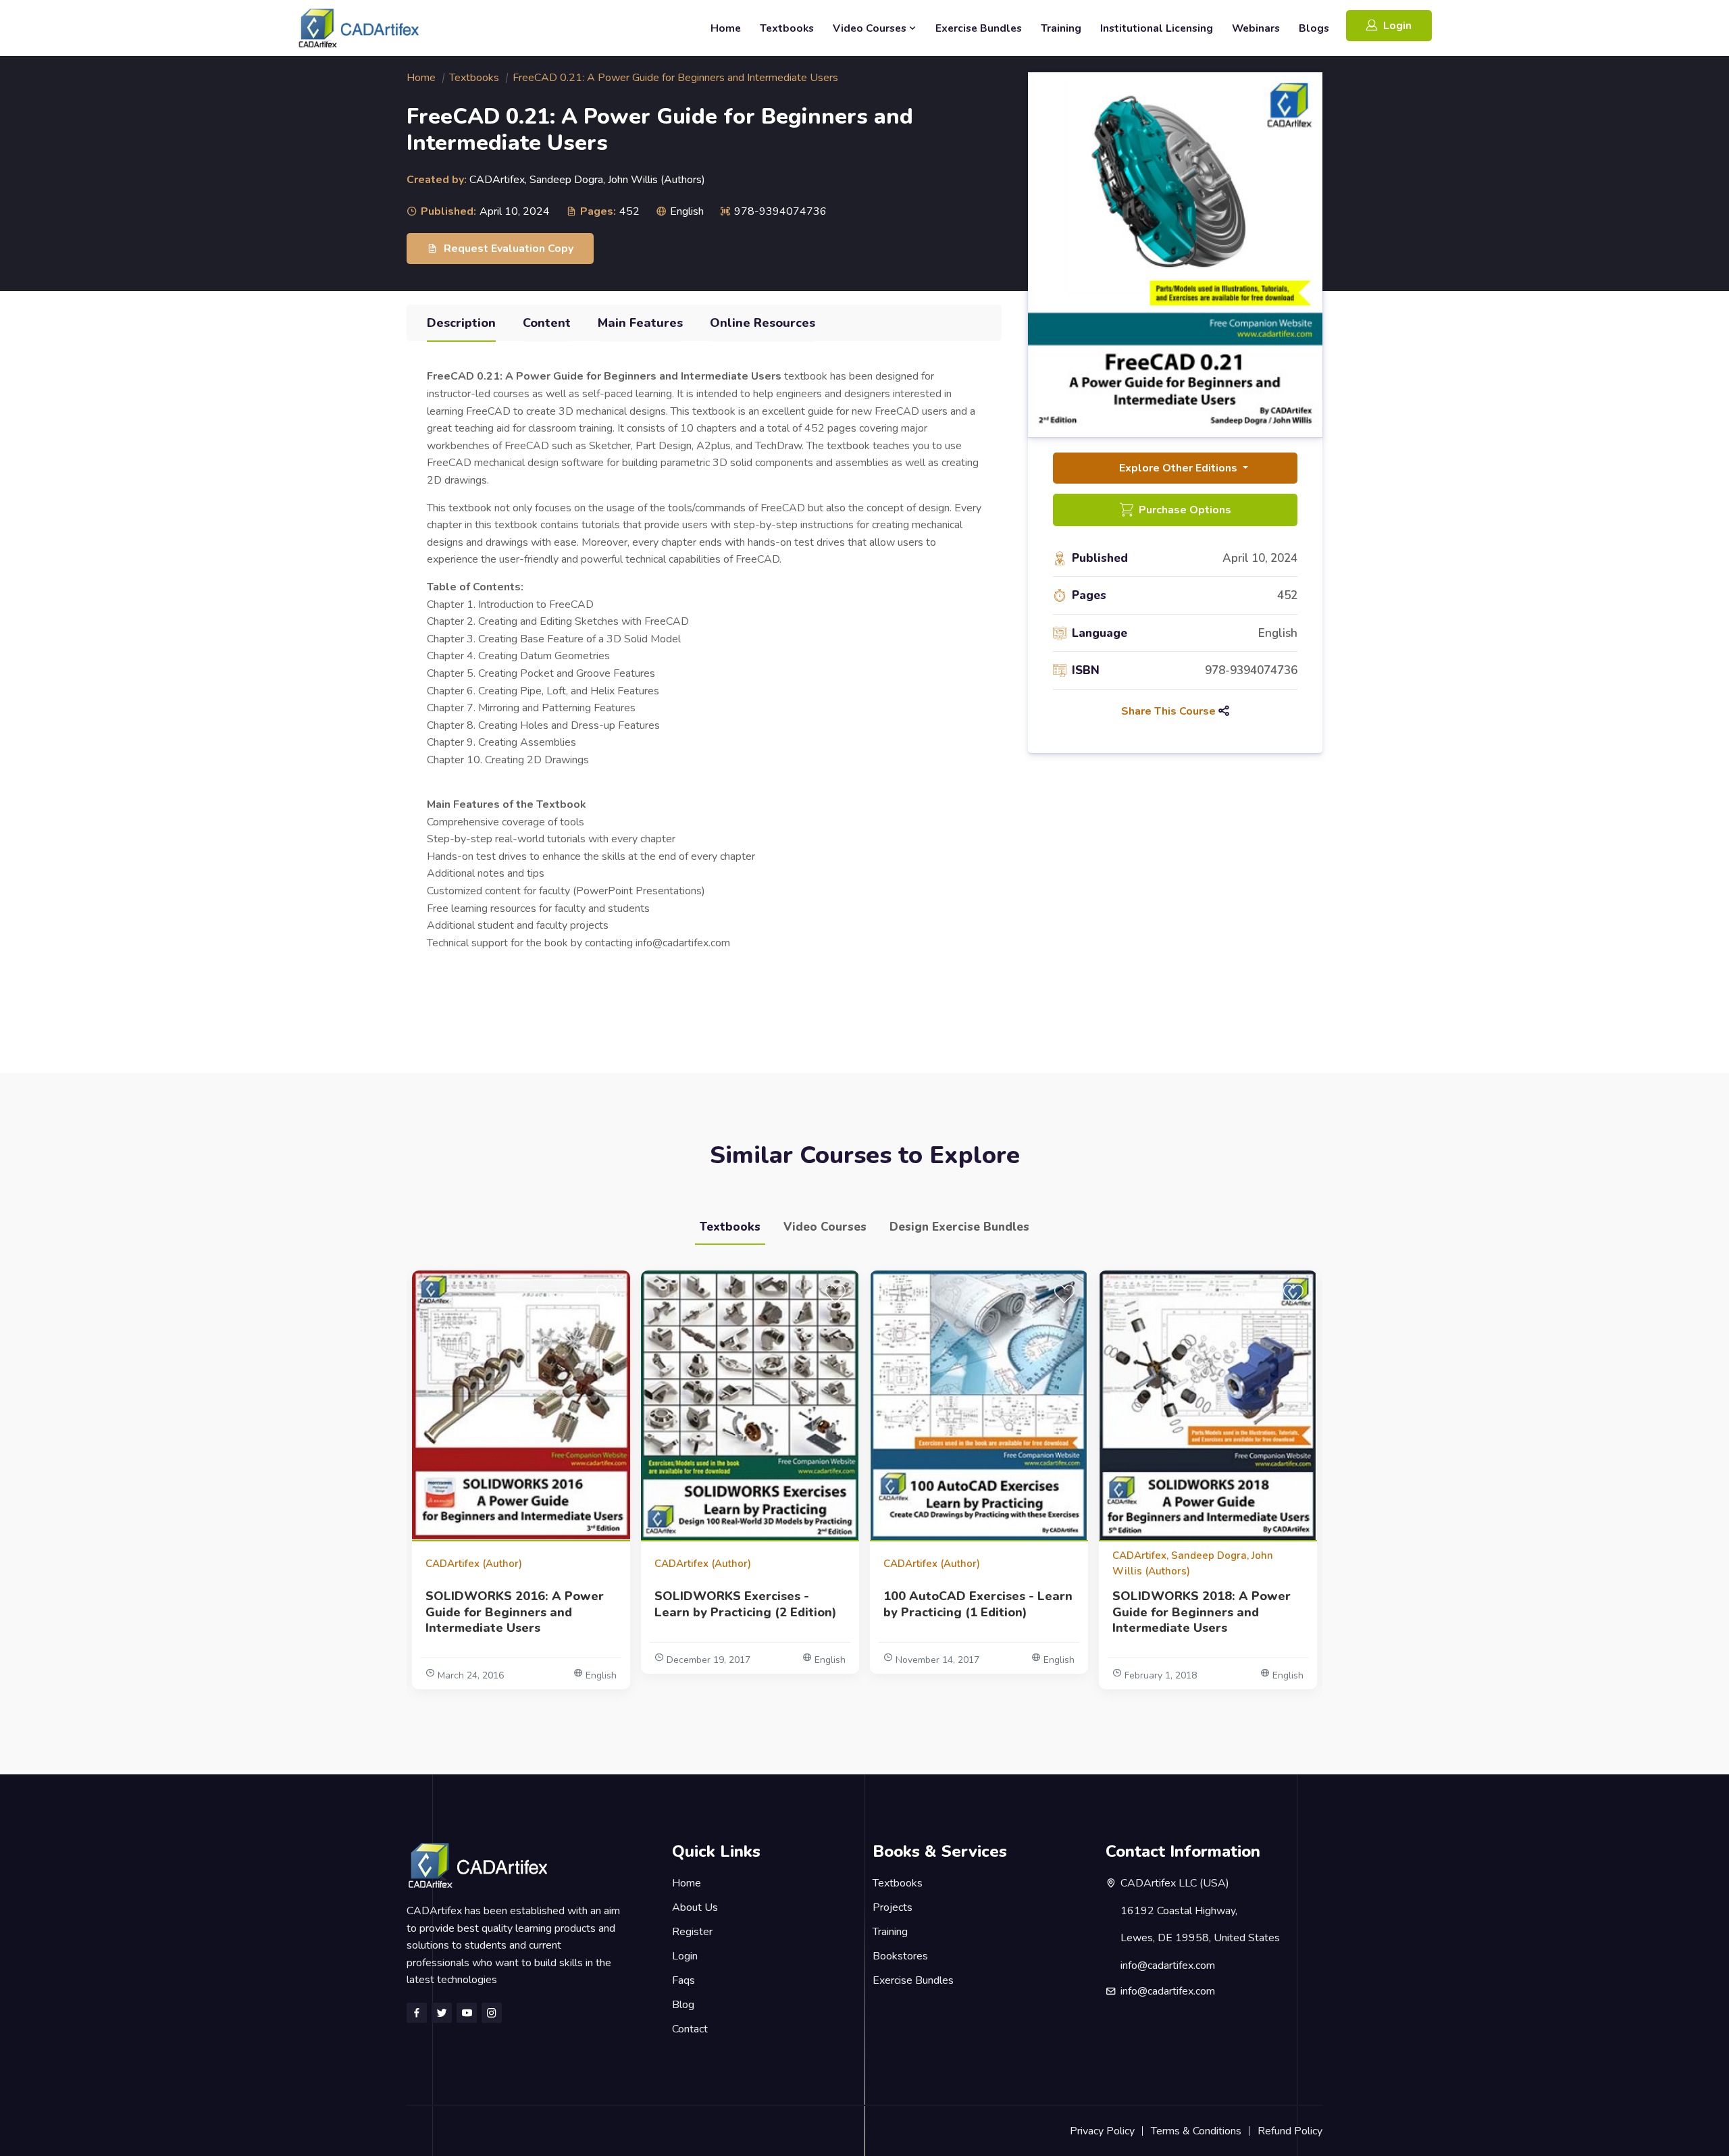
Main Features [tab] (640, 323)
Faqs (683, 1980)
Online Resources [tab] (763, 323)
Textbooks (787, 28)
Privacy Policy (1102, 2131)
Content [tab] (547, 323)
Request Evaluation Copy (509, 249)
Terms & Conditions (1196, 2131)
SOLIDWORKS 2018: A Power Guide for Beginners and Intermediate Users (1202, 1613)
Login (1397, 26)
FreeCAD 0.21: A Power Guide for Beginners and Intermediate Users (675, 78)
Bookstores (900, 1956)
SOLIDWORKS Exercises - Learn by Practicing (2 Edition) (746, 1605)
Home (726, 28)
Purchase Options (1185, 510)
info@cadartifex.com (1168, 1991)
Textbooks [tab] (730, 1227)
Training (1061, 28)
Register (692, 1932)
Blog (683, 2005)
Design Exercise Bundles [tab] (959, 1227)
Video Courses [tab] (825, 1227)
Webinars (1256, 28)
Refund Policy (1290, 2131)
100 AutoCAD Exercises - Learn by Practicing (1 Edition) (978, 1605)
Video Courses (871, 28)
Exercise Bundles (979, 28)
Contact (690, 2029)
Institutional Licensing (1157, 28)
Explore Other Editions (1180, 468)
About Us (695, 1907)
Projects (893, 1907)
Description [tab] (461, 323)
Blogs (1314, 28)
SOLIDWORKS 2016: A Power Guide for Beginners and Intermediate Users (515, 1613)
